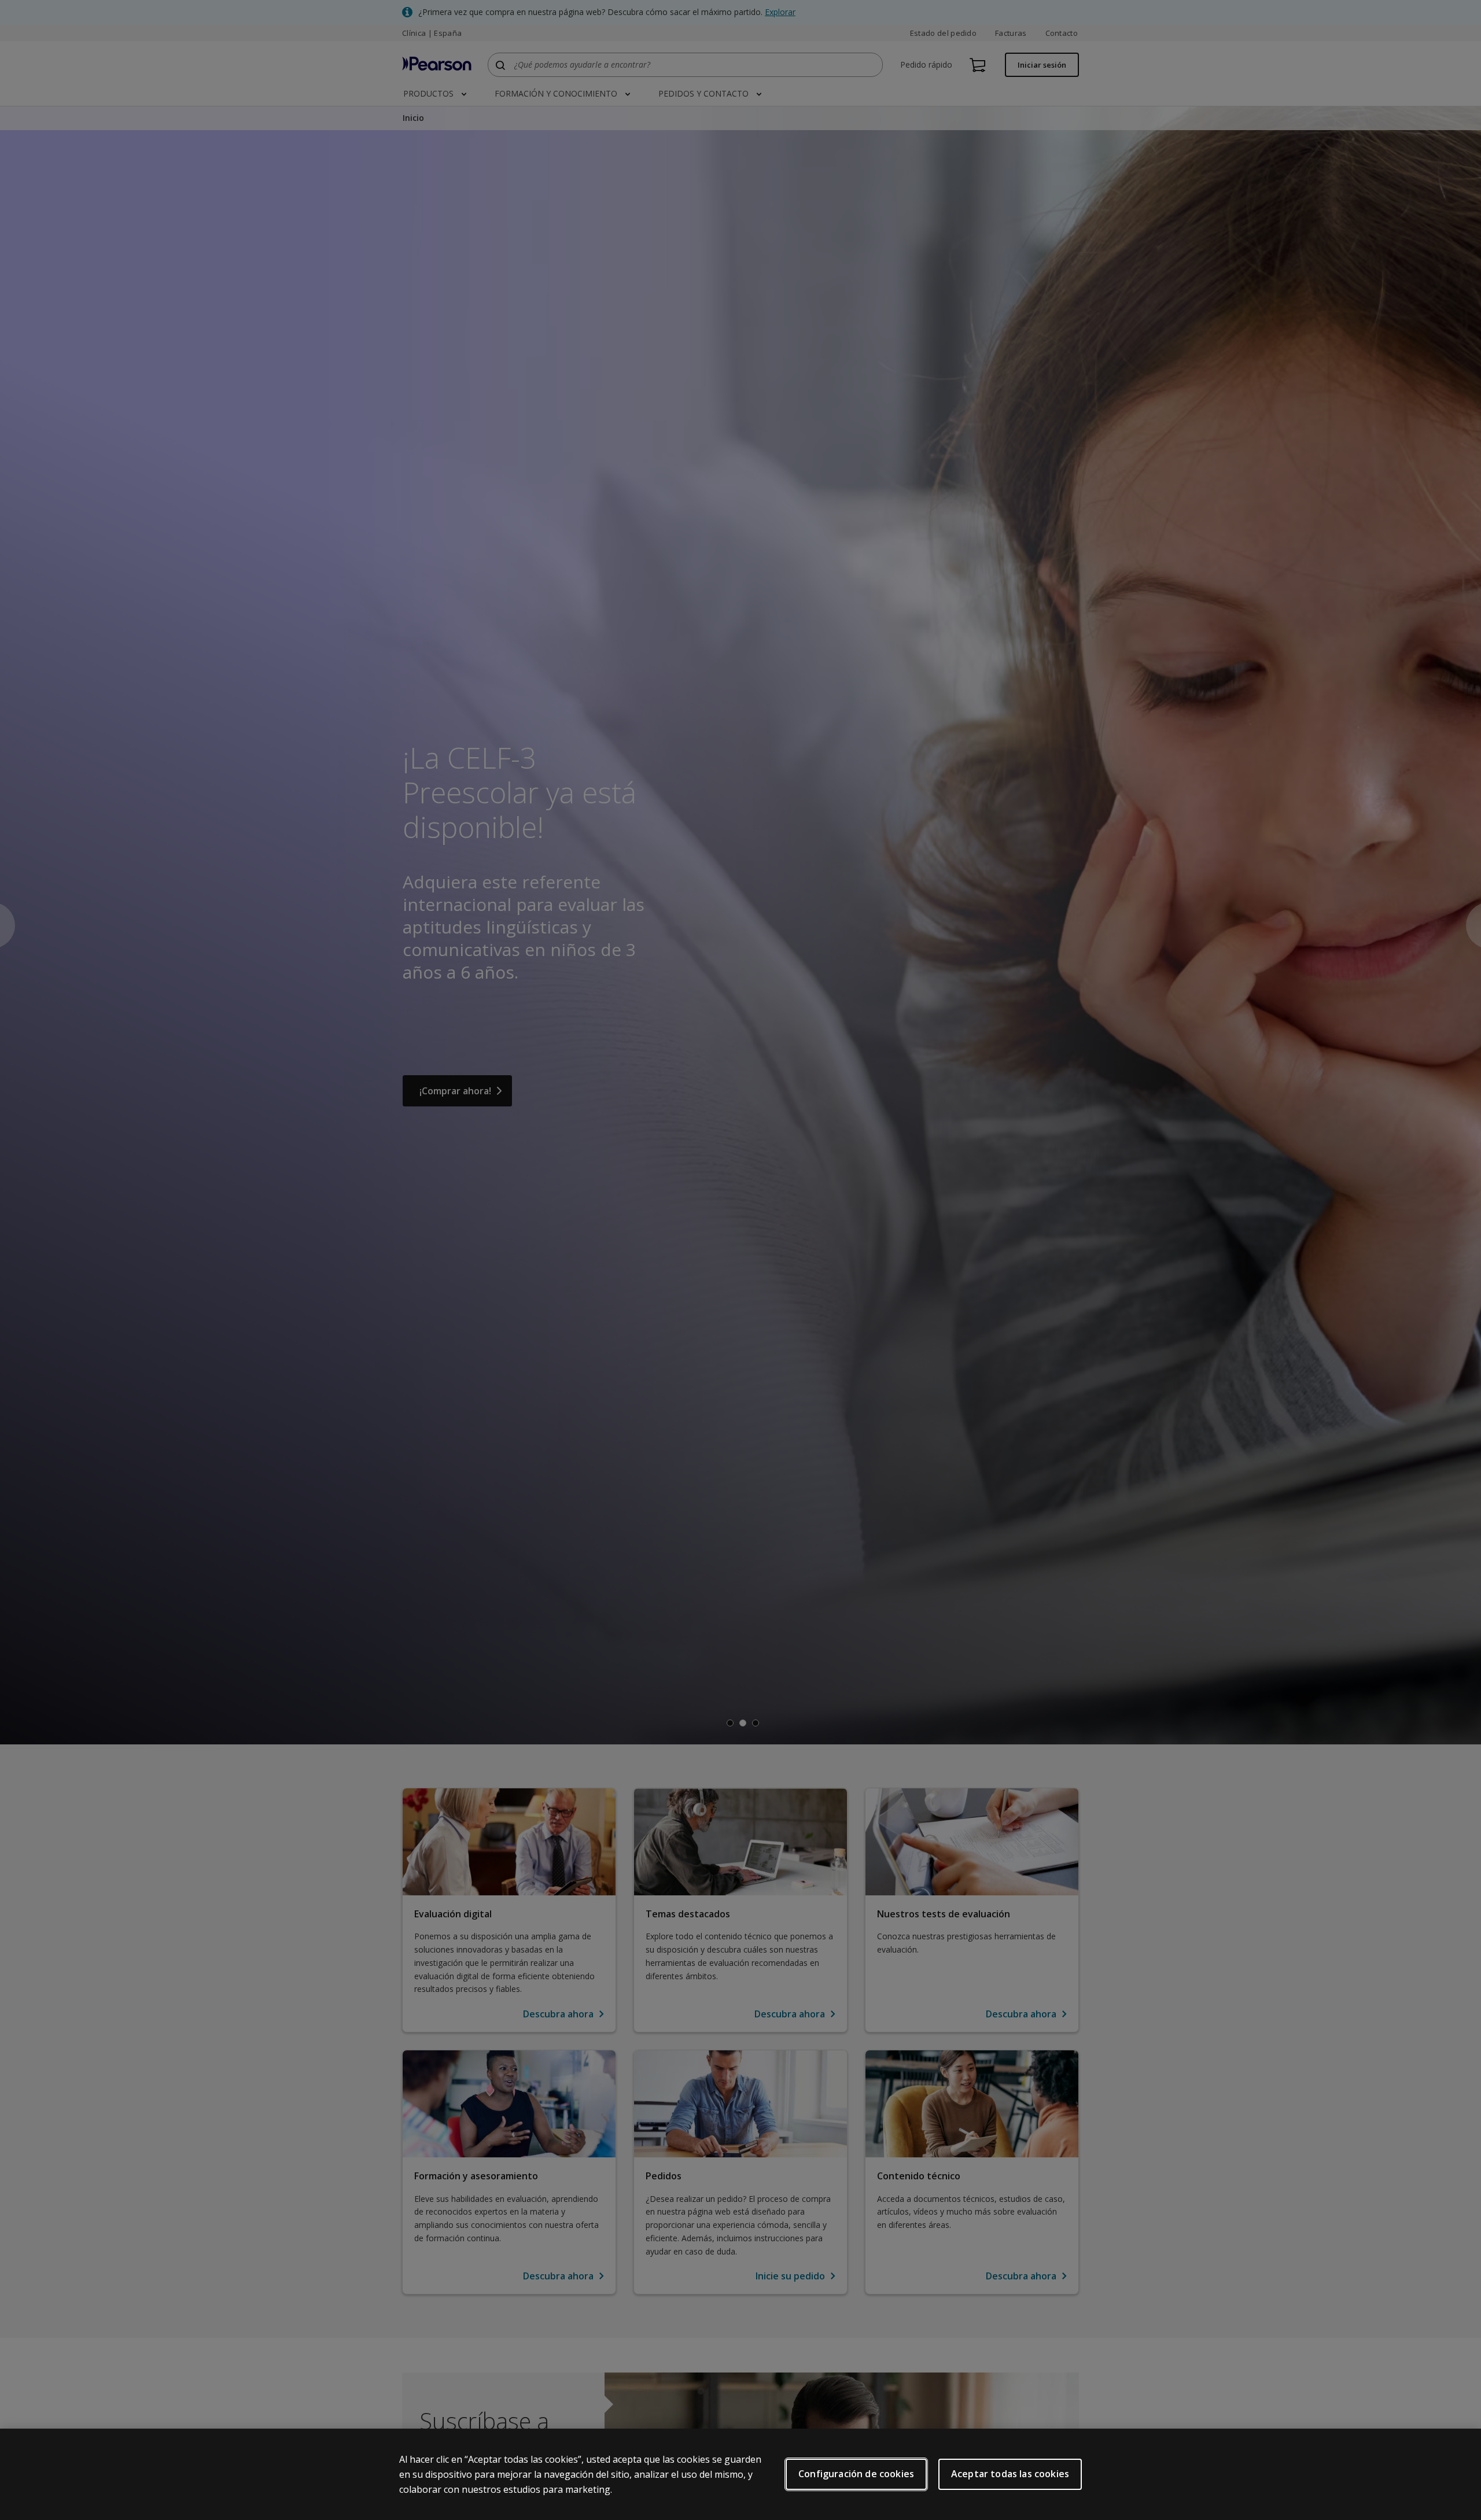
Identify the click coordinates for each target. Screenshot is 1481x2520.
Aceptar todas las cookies (1010, 2474)
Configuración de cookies (856, 2474)
